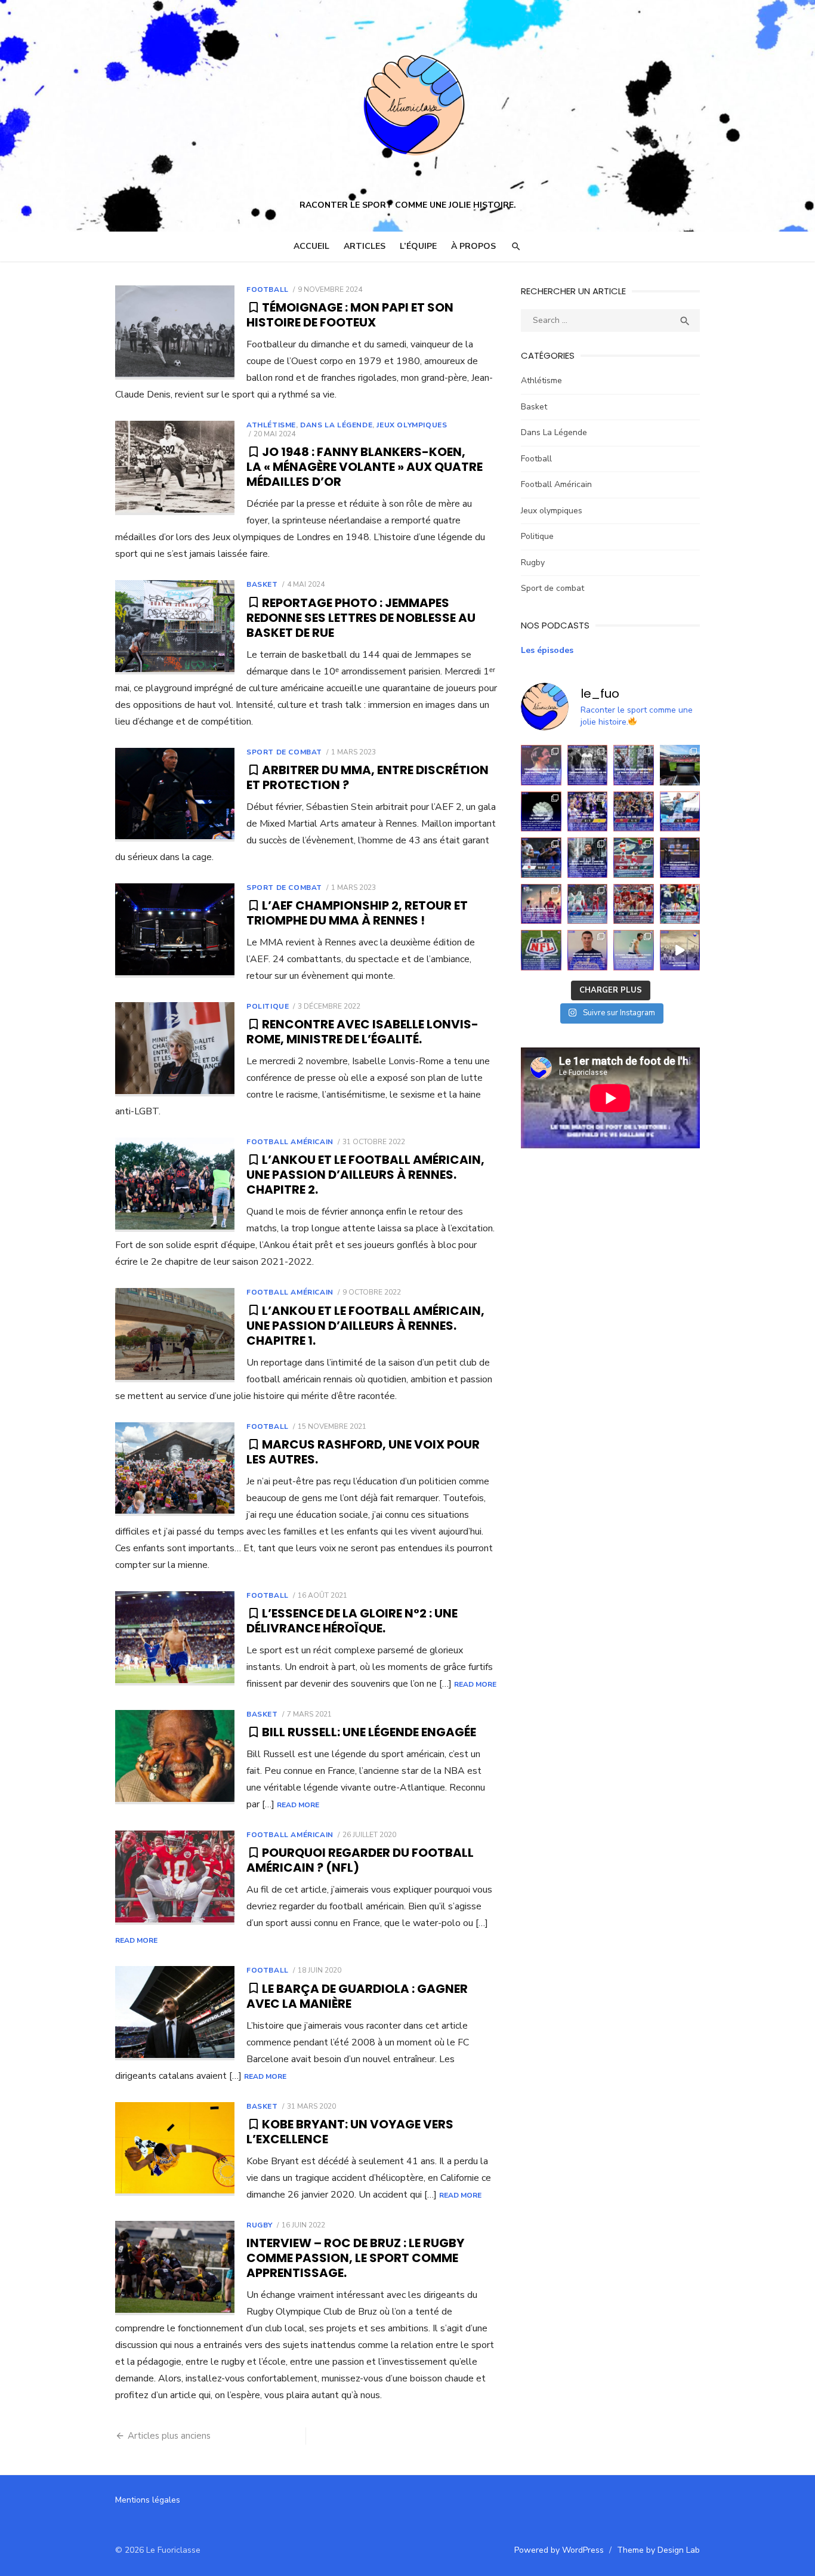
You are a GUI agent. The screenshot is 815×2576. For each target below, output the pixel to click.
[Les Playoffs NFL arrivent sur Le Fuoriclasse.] (541, 950)
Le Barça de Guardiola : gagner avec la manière (357, 1996)
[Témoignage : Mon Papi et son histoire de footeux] (175, 332)
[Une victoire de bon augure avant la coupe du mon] (541, 858)
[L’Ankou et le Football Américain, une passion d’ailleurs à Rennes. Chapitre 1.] (175, 1335)
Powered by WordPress (559, 2550)
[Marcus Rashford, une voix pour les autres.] (175, 1469)
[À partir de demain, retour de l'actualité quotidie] (680, 812)
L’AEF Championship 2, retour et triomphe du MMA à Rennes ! (357, 913)
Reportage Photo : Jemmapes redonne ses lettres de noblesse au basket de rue (361, 618)
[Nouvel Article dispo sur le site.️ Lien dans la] (541, 765)
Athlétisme (271, 425)
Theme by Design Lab (658, 2550)
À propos (473, 246)
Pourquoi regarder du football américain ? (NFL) (360, 1860)
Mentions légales (148, 2500)
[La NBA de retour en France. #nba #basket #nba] (541, 904)
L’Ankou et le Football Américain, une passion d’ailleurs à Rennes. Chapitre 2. (365, 1175)
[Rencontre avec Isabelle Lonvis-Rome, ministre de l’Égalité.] (175, 1049)
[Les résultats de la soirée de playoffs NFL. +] (634, 904)
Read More (475, 1684)
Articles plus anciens (169, 2436)
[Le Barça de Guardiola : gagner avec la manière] (175, 2013)
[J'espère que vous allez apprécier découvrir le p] (588, 858)
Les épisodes (547, 650)
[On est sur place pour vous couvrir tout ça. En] (680, 858)
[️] (541, 812)
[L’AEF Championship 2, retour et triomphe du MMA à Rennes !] (175, 930)
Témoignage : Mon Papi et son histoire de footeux (350, 315)
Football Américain (290, 1142)
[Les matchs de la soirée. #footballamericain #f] (588, 904)
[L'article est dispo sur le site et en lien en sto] (588, 765)
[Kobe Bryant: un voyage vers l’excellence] (175, 2149)
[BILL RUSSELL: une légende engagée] (175, 1757)
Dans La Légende (336, 425)
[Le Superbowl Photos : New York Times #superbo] (634, 858)
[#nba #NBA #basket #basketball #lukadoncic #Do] (634, 950)
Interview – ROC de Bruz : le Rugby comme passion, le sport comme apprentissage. (355, 2258)
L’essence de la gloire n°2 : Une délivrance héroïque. (352, 1621)
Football (268, 289)
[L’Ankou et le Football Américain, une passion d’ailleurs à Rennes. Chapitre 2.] (175, 1185)
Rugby (260, 2225)
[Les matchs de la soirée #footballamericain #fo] (680, 904)
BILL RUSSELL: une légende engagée (371, 1732)
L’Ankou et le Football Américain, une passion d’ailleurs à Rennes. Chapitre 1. (365, 1326)
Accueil (311, 246)
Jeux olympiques (412, 425)
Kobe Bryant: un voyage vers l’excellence (350, 2132)
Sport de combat (284, 752)
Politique (268, 1006)
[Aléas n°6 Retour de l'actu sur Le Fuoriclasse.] (634, 812)
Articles (365, 246)
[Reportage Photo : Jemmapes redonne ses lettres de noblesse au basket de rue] (175, 627)
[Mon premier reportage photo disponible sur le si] (634, 765)
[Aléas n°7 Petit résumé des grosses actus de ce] (588, 812)
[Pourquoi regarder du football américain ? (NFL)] (175, 1878)
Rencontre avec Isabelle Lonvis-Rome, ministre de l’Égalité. (362, 1032)
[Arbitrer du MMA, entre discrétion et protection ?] (175, 795)
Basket (262, 584)
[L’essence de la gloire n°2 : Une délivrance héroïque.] (175, 1638)
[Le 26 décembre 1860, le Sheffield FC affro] (680, 950)
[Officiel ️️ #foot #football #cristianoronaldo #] (588, 950)
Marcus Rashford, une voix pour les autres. (363, 1452)
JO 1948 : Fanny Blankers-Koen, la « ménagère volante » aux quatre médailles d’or (365, 467)
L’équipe (418, 246)
